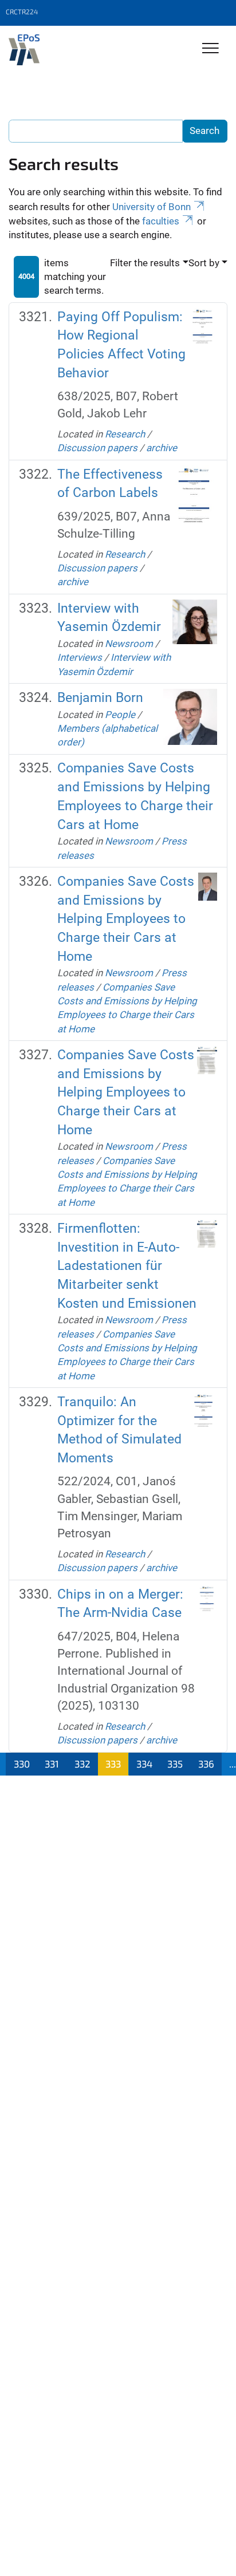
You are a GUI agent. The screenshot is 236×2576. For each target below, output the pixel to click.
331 (52, 1764)
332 (82, 1764)
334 (144, 1764)
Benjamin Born (100, 698)
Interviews (80, 657)
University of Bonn (152, 207)
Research (125, 434)
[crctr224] (24, 50)
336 (206, 1764)
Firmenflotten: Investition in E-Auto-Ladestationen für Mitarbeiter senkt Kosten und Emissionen (127, 1266)
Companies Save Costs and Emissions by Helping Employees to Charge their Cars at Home (126, 919)
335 (175, 1764)
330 (22, 1764)
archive (162, 448)
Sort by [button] (204, 263)
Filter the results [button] (145, 263)
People (120, 715)
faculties (161, 221)
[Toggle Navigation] (211, 49)
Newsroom (129, 644)
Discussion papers (97, 448)
